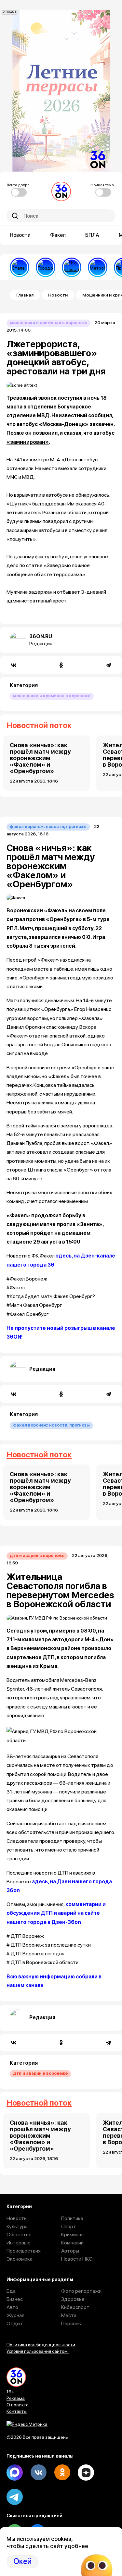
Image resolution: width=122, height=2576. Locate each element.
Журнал (15, 2315)
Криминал (72, 2235)
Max (15, 2473)
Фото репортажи (81, 2291)
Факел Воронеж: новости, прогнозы (48, 826)
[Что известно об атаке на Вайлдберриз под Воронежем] (72, 267)
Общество (19, 2235)
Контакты (17, 2411)
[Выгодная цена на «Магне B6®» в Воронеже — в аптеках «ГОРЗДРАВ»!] (46, 267)
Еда (11, 2291)
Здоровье (73, 2299)
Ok (62, 2473)
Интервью (19, 2243)
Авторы (70, 2251)
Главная (25, 295)
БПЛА (92, 235)
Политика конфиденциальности (41, 2345)
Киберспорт (75, 2307)
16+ (10, 2392)
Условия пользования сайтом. (38, 2351)
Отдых (15, 2323)
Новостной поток (39, 725)
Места (69, 2315)
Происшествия (24, 2251)
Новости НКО (77, 2259)
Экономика (20, 2259)
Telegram (15, 2497)
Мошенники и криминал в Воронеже (48, 323)
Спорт (69, 2226)
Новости (20, 235)
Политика (72, 2218)
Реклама (16, 2398)
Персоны (71, 2323)
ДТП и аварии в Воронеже (37, 1555)
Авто (12, 2307)
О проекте (18, 2405)
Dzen (86, 2473)
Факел (58, 235)
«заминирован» (28, 442)
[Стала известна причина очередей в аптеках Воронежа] (20, 267)
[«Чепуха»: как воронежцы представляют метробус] (98, 267)
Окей (22, 2561)
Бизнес (15, 2299)
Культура (17, 2226)
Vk (38, 2473)
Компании (72, 2243)
